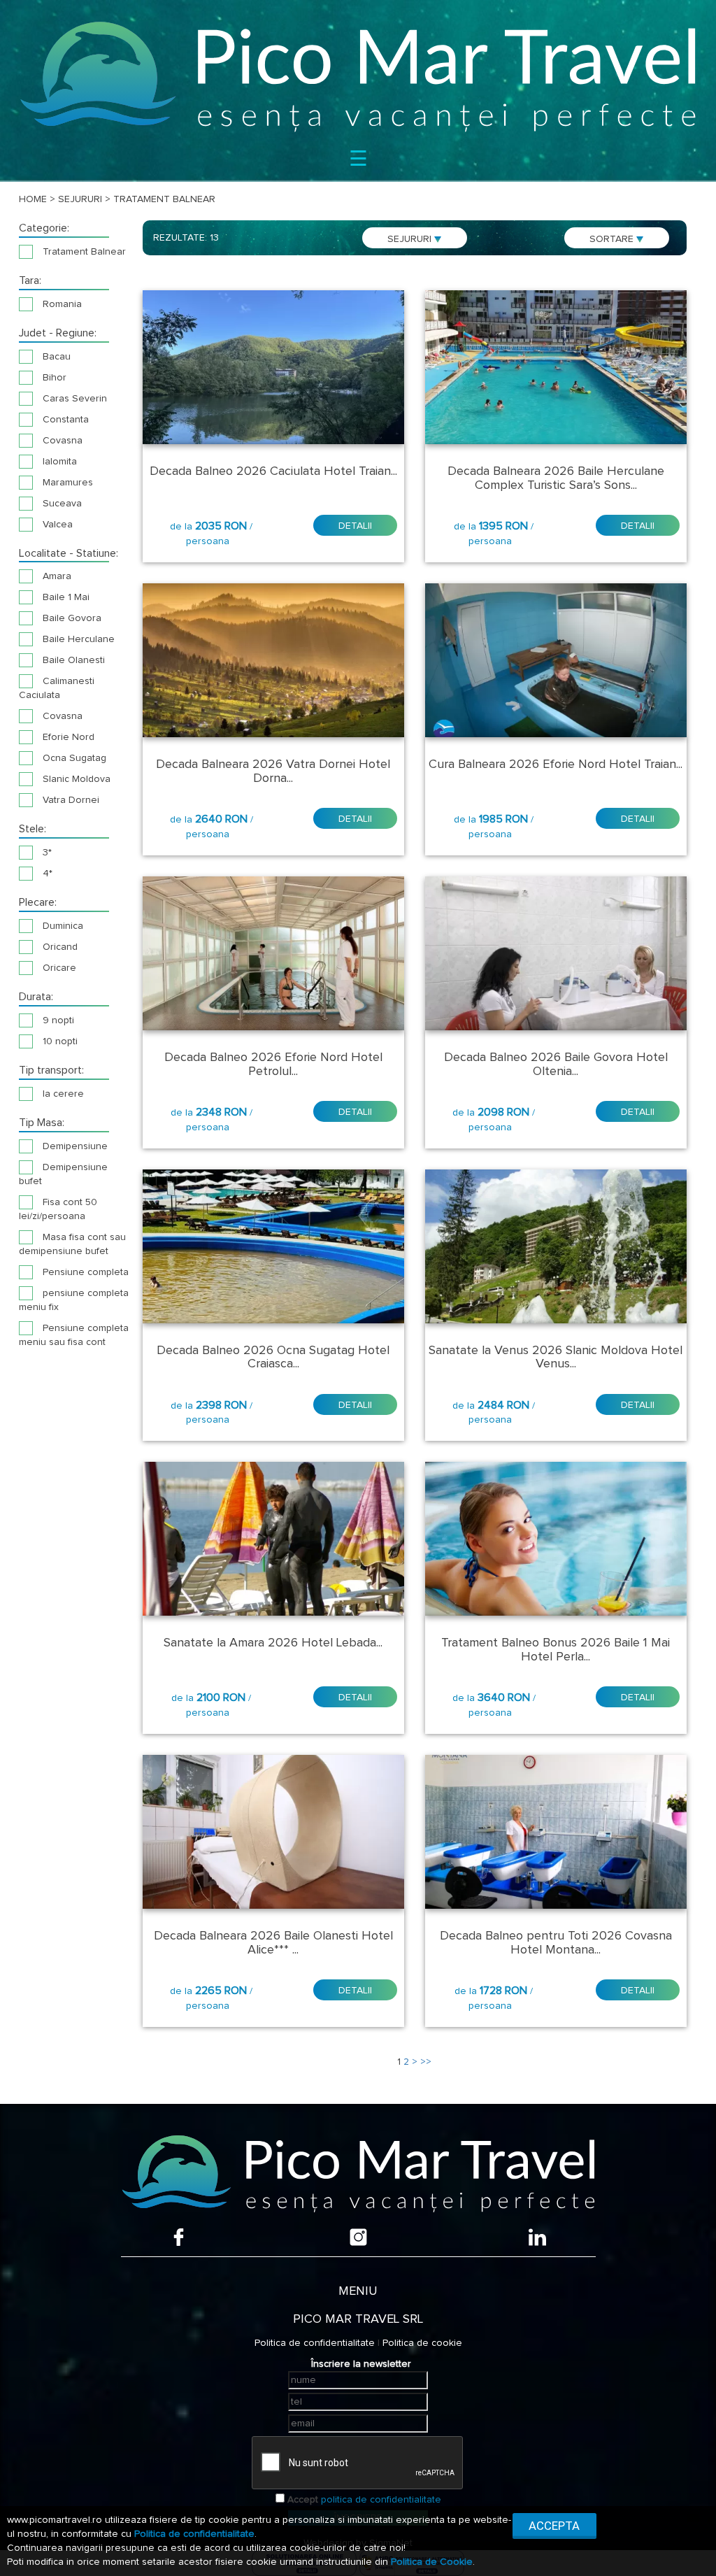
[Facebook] (179, 2237)
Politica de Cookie (432, 2562)
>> (426, 2062)
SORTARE (613, 239)
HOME (33, 199)
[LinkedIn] (537, 2237)
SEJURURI (411, 239)
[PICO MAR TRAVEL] (358, 76)
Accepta (554, 2526)
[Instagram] (358, 2237)
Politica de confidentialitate (315, 2343)
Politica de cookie (422, 2343)
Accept (303, 2500)
